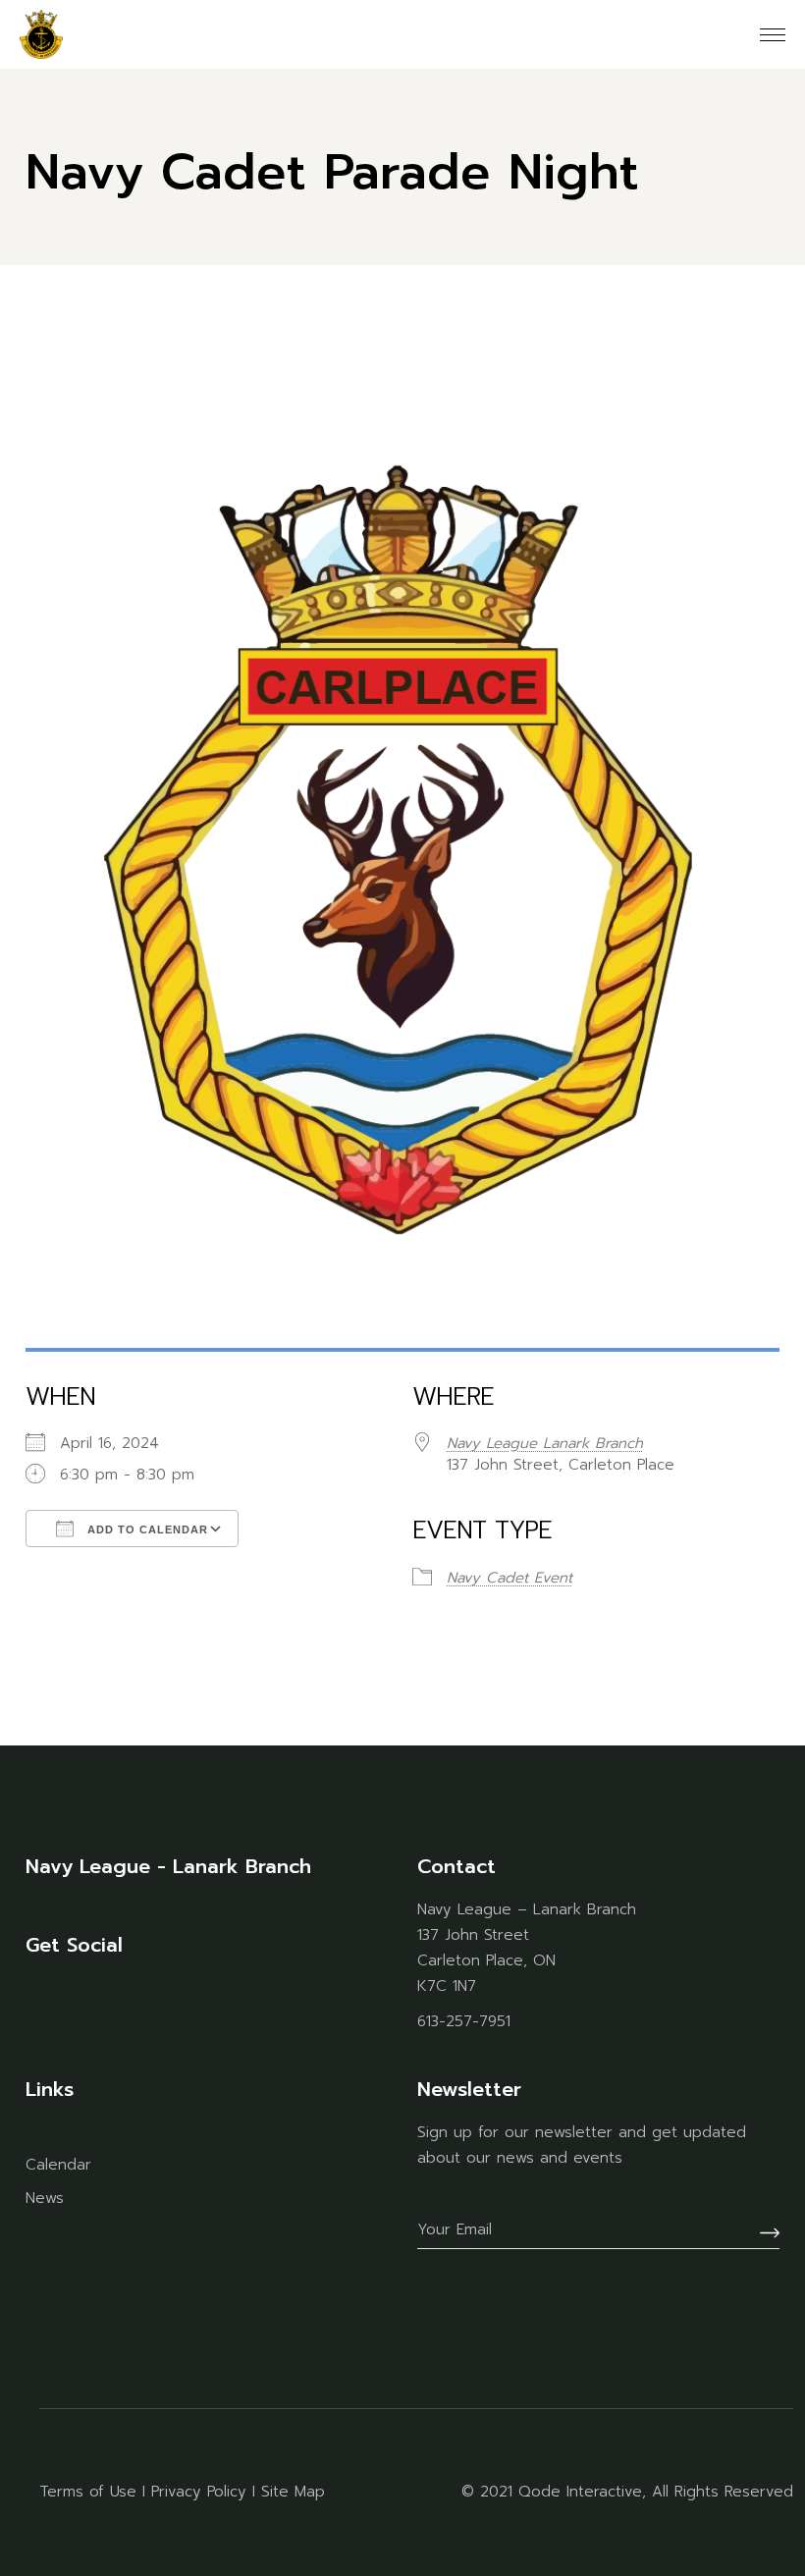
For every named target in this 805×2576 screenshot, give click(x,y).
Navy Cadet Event (510, 1578)
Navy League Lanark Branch (545, 1443)
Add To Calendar (146, 1529)
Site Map (293, 2492)
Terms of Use (88, 2492)
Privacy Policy (199, 2492)
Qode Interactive (580, 2492)
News (45, 2198)
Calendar (58, 2165)
